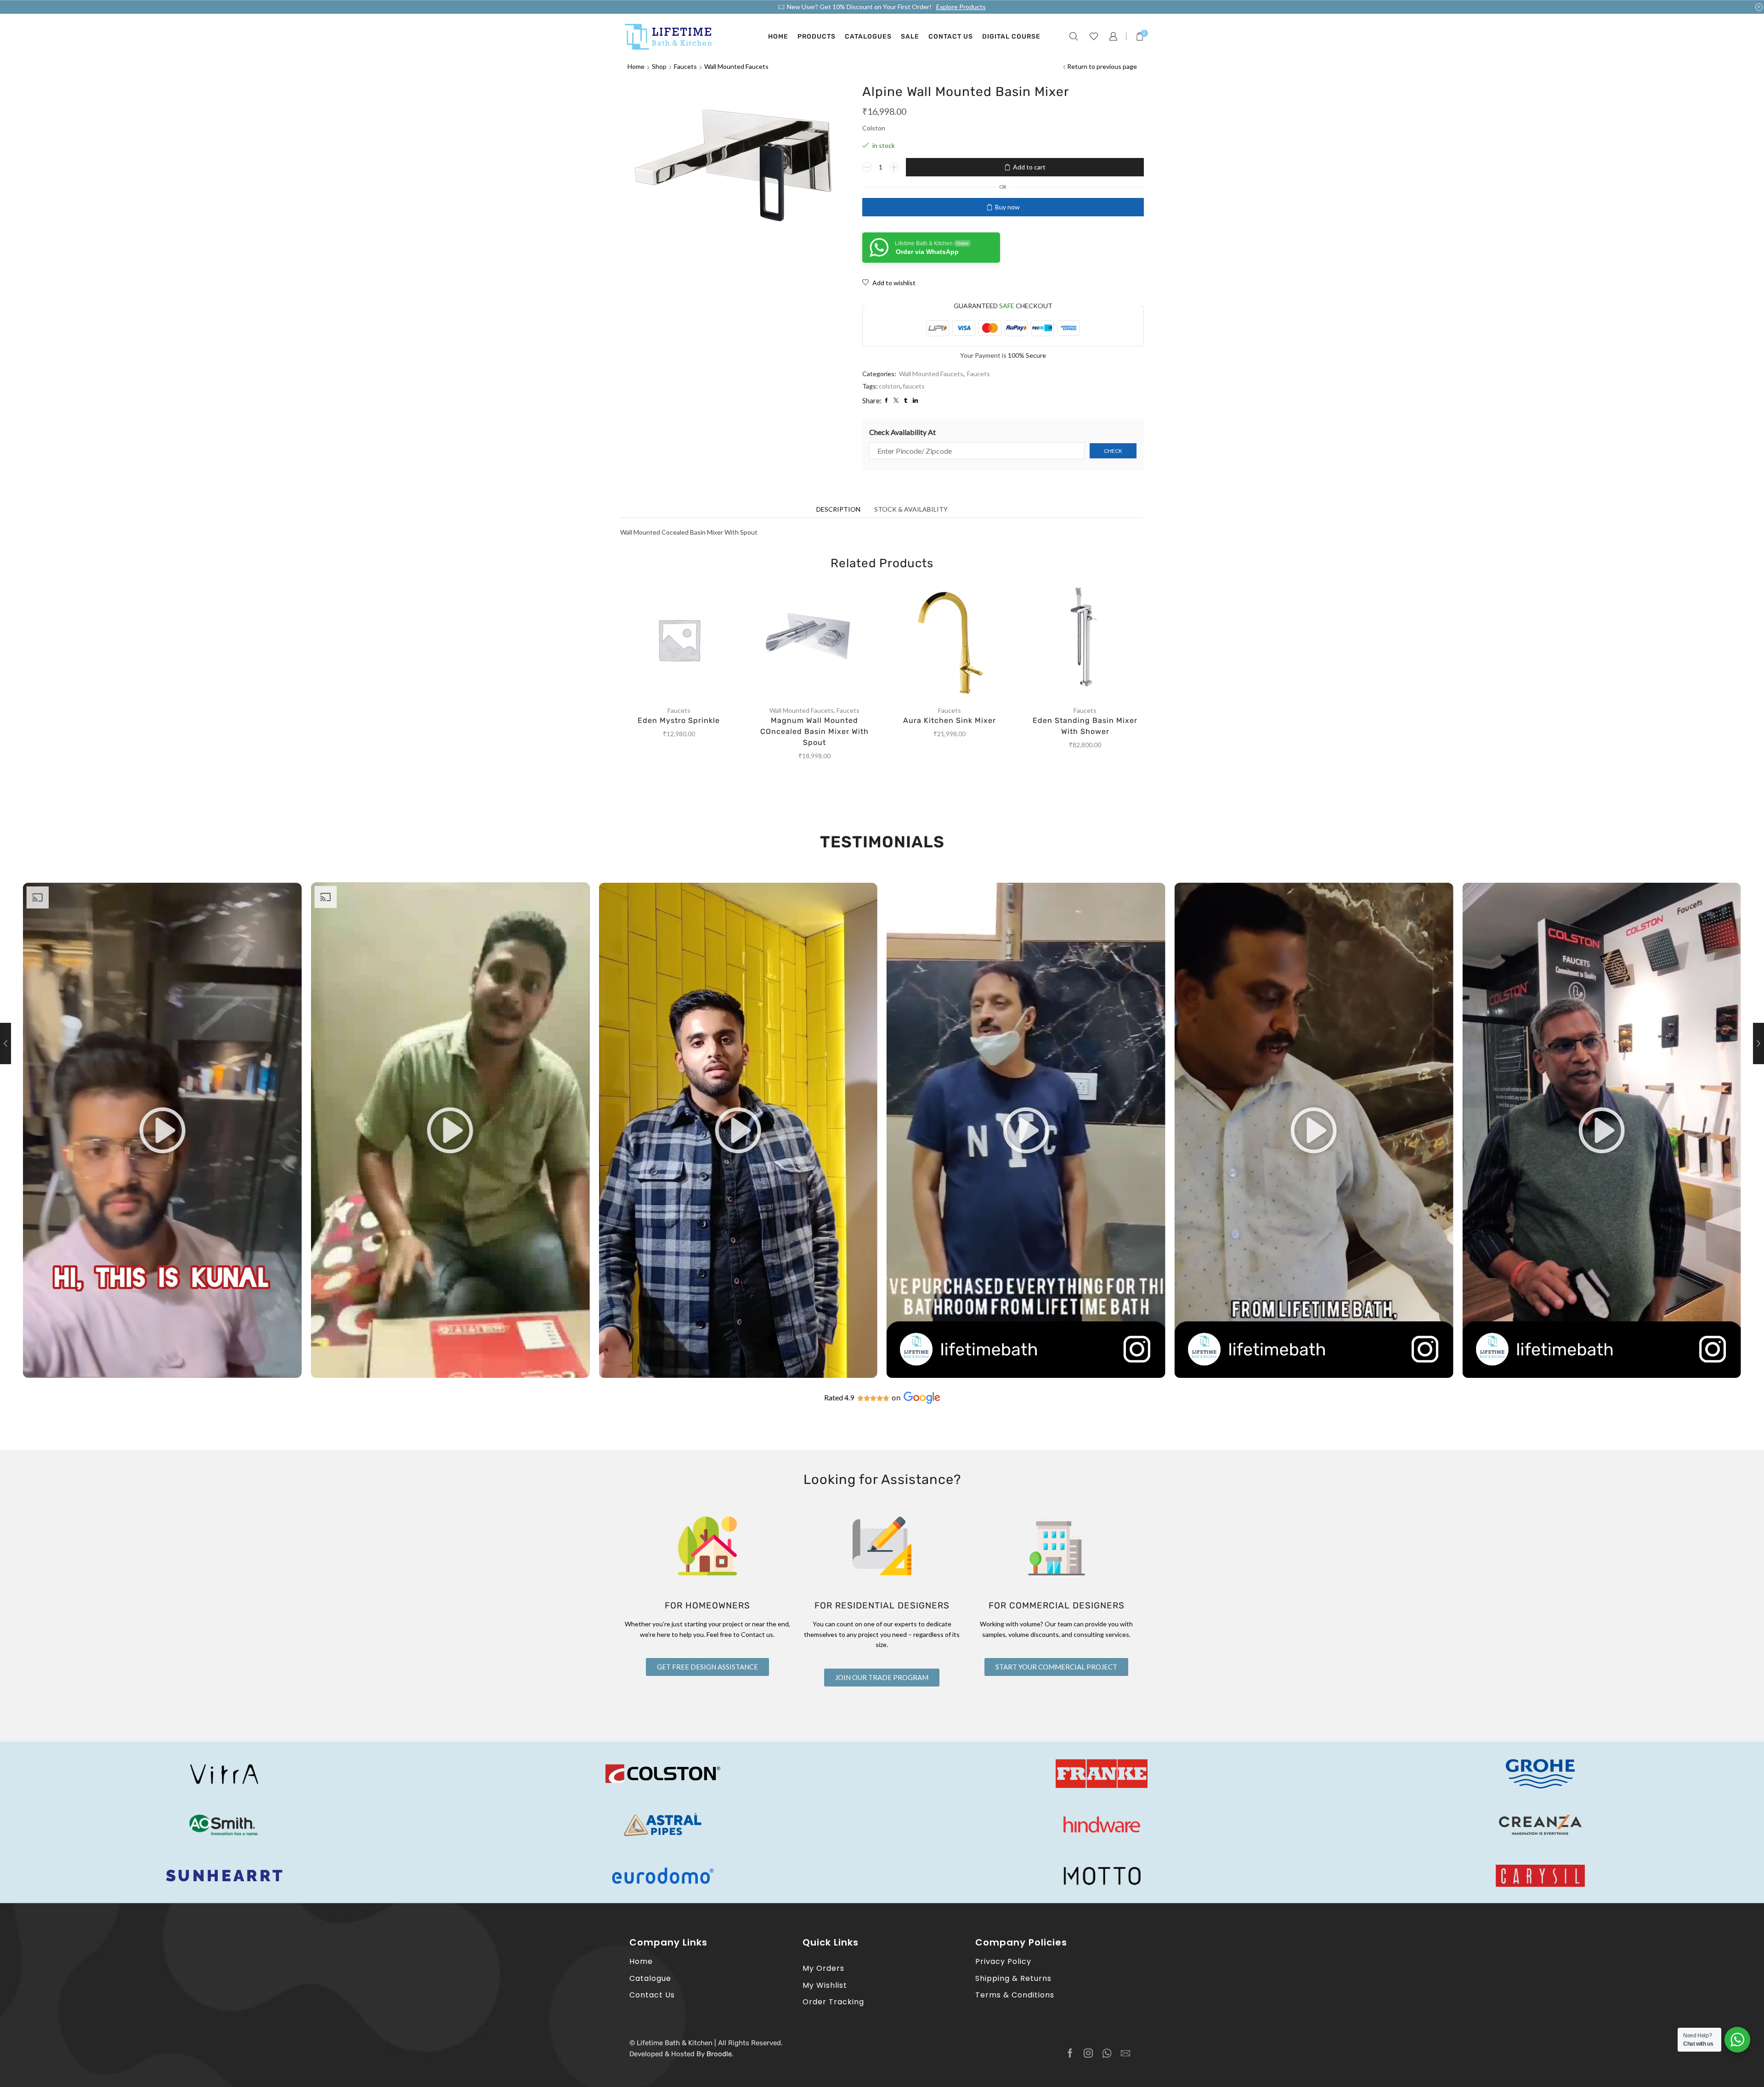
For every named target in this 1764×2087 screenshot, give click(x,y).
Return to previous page (1102, 66)
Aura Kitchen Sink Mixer (950, 720)
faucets (914, 386)
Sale (910, 37)
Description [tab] (838, 509)
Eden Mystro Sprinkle (679, 720)
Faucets (685, 66)
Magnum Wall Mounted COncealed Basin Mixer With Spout (814, 731)
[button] (162, 1130)
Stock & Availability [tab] (911, 509)
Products (817, 37)
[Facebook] (1070, 2053)
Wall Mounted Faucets (736, 66)
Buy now (1007, 207)
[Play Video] (162, 1375)
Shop (659, 66)
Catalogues (868, 37)
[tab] (838, 509)
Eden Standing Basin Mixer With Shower (1085, 726)
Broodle (719, 2054)
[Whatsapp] (1107, 2053)
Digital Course (1011, 37)
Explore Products (961, 7)
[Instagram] (1088, 2053)
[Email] (1125, 2053)
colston (890, 386)
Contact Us (951, 37)
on (896, 1398)
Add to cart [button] (688, 643)
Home (778, 37)
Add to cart (1029, 167)
